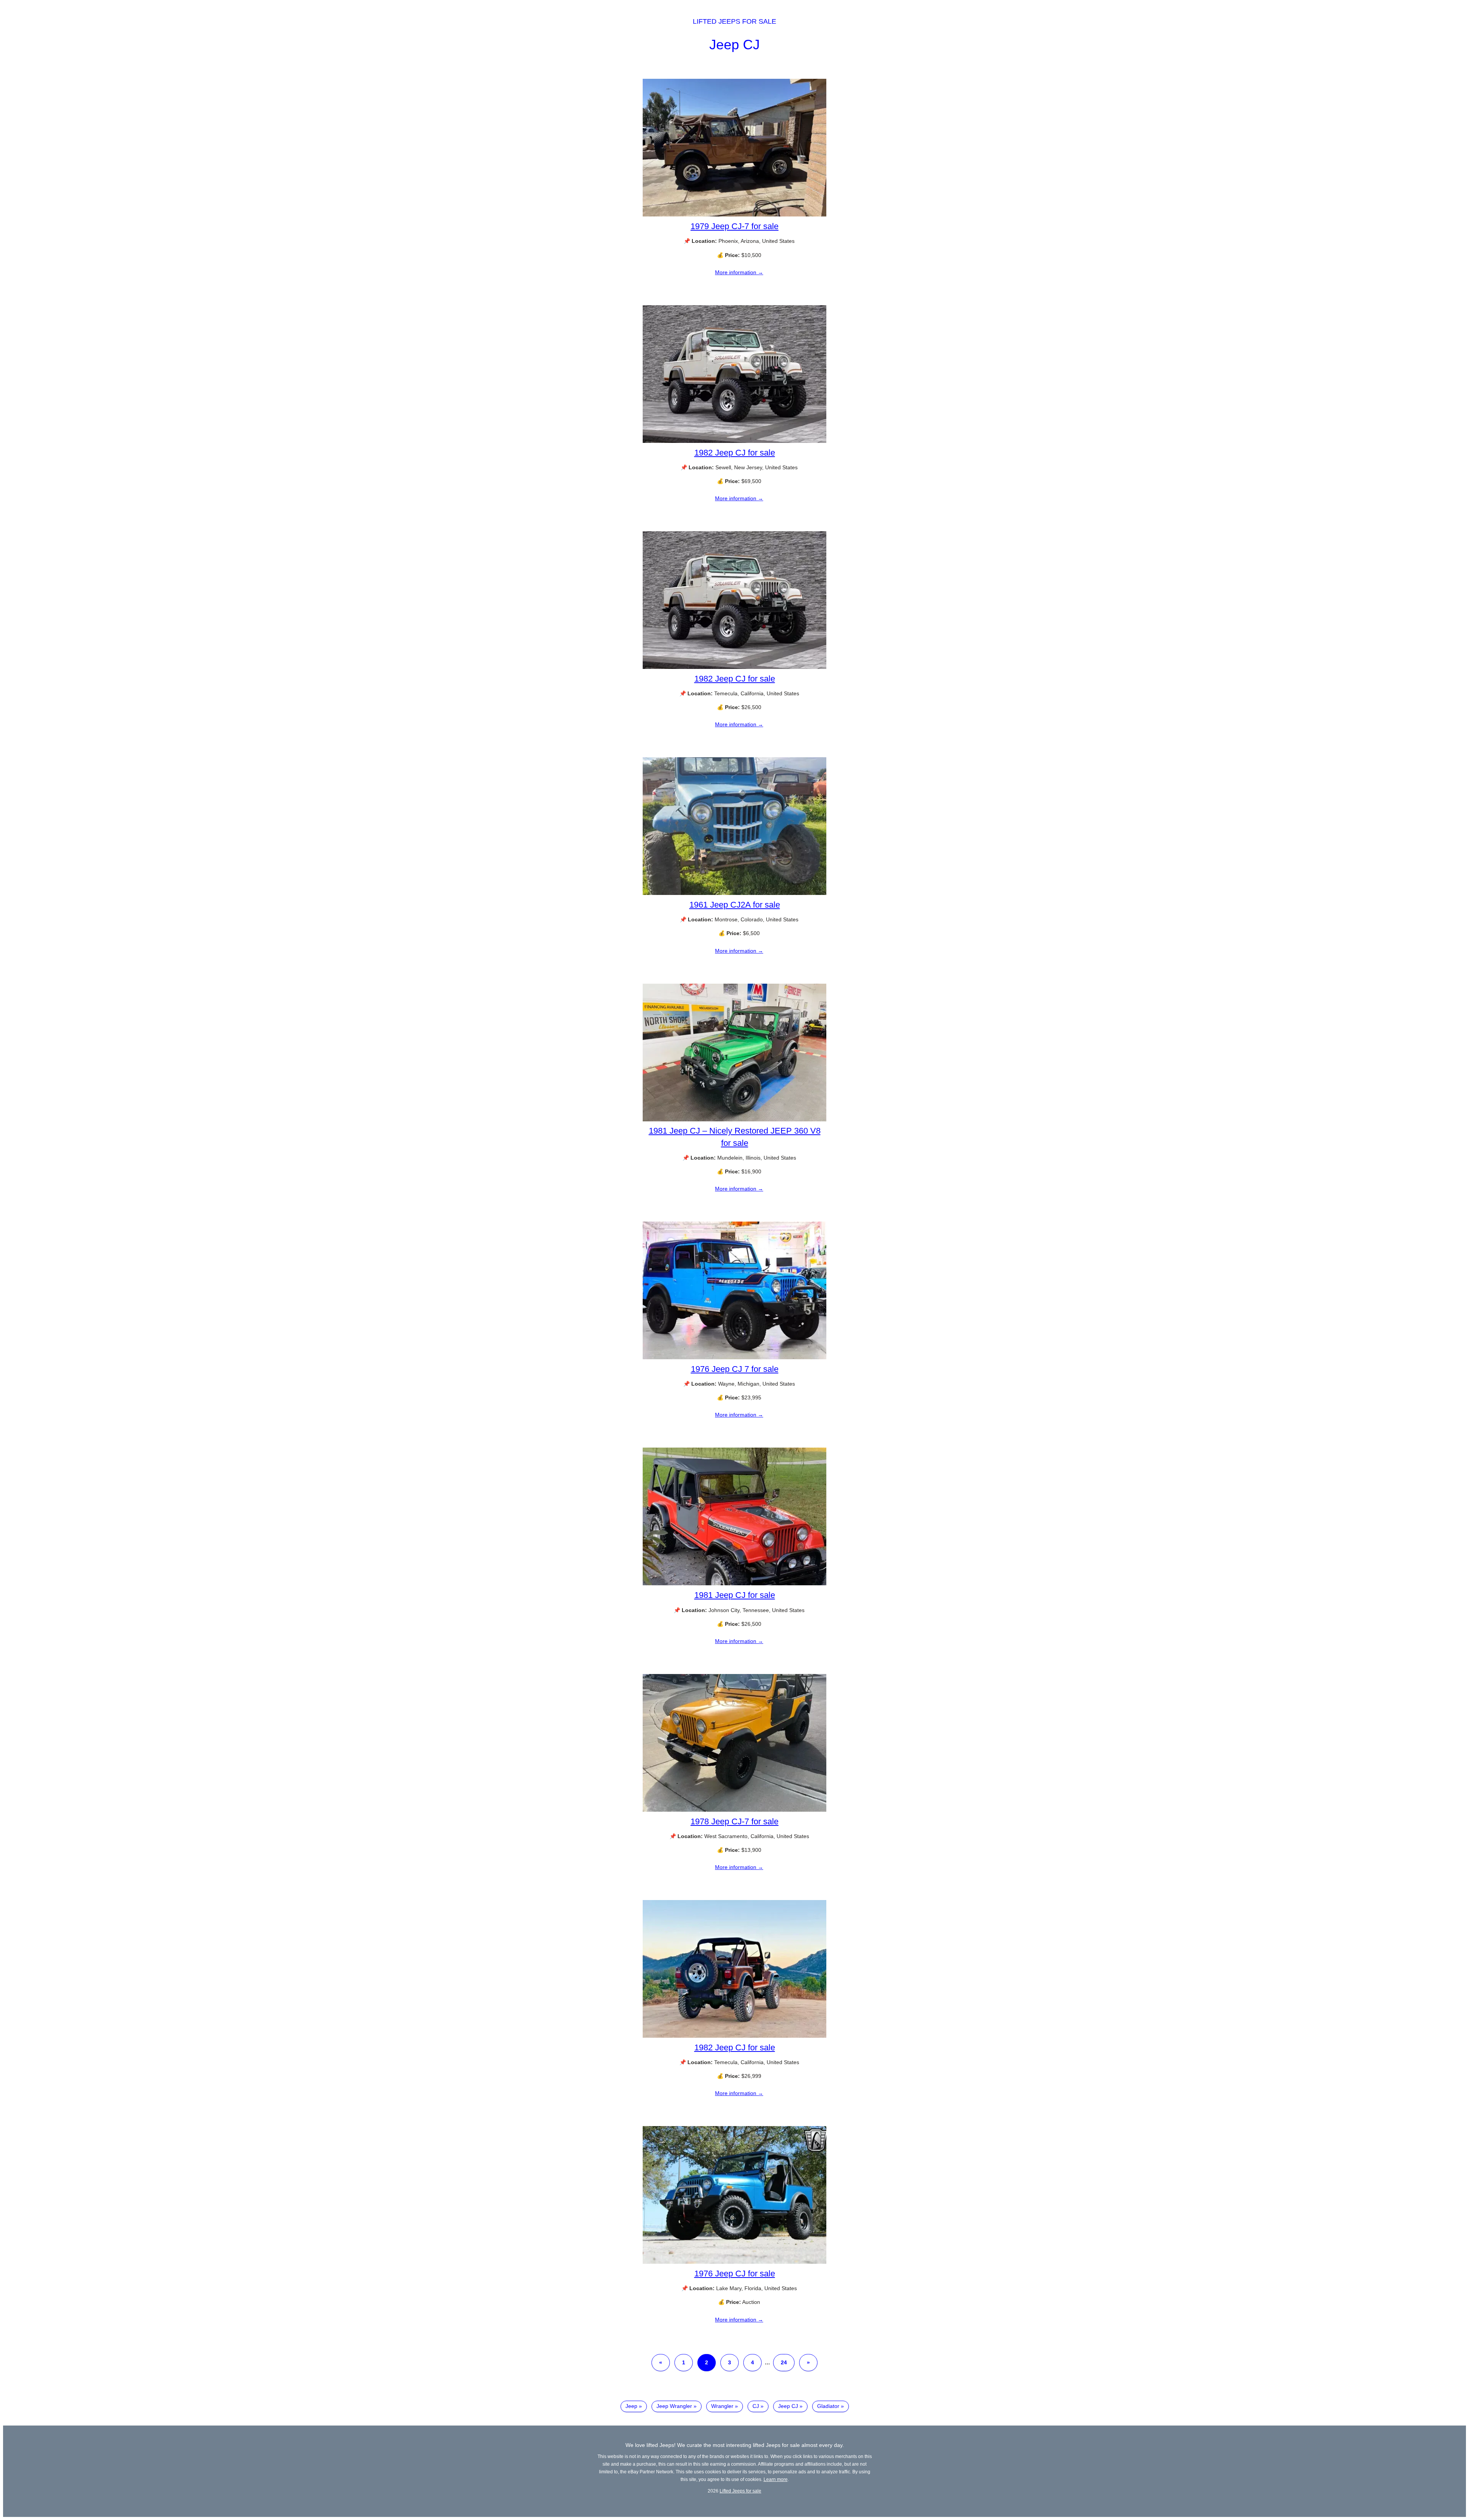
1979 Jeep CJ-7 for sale (734, 226)
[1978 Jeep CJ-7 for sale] (734, 1810)
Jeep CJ (734, 45)
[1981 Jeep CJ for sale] (734, 1583)
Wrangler (722, 2406)
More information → (739, 272)
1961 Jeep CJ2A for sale (735, 905)
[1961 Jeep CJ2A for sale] (734, 893)
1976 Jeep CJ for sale (735, 2274)
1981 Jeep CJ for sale (735, 1595)
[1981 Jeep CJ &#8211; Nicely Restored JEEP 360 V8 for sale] (734, 1119)
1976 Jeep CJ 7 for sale (735, 1369)
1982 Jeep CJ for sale (735, 453)
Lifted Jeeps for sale (734, 21)
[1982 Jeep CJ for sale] (734, 441)
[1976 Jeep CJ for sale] (734, 2262)
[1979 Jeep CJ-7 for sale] (734, 215)
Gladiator (828, 2406)
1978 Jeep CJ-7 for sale (734, 1821)
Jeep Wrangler (674, 2406)
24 (784, 2362)
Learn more (776, 2479)
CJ (756, 2406)
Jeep (631, 2406)
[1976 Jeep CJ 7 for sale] (734, 1357)
